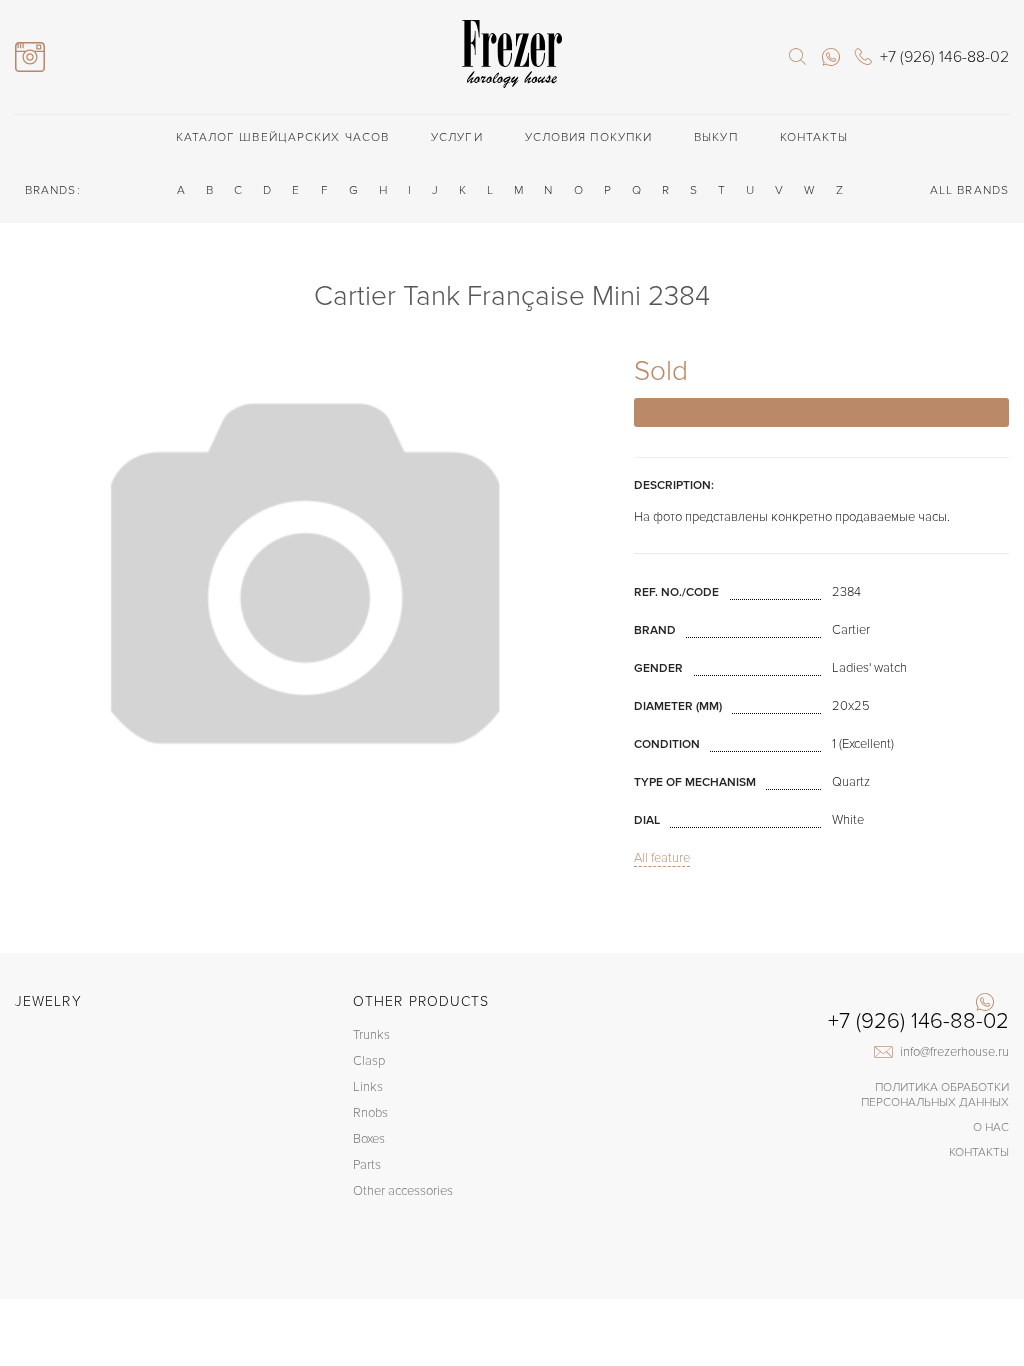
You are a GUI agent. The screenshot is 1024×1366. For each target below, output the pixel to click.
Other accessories (403, 1191)
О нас (991, 1127)
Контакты (814, 137)
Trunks (371, 1035)
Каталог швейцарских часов (283, 137)
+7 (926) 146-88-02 (918, 1022)
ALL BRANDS (969, 190)
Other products (421, 1001)
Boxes (369, 1139)
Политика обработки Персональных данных (935, 1095)
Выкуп (716, 137)
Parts (367, 1165)
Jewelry (48, 1001)
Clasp (369, 1061)
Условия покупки (589, 137)
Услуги (457, 137)
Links (368, 1087)
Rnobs (370, 1113)
